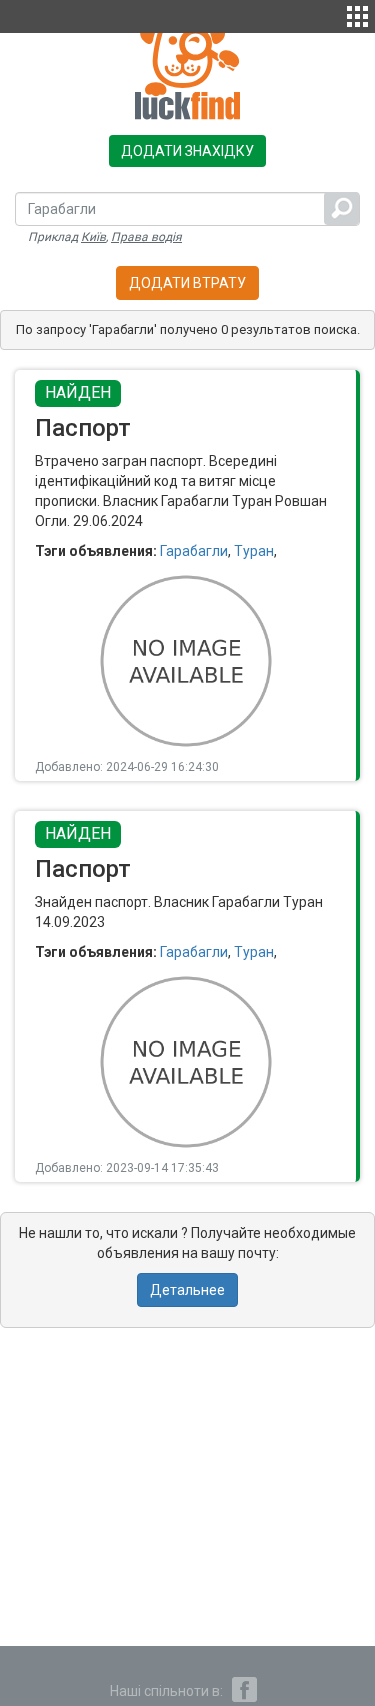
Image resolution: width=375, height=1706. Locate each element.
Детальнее (187, 1290)
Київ (93, 237)
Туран (254, 551)
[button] (357, 14)
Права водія (146, 237)
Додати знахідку (187, 151)
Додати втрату (187, 283)
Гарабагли (194, 551)
